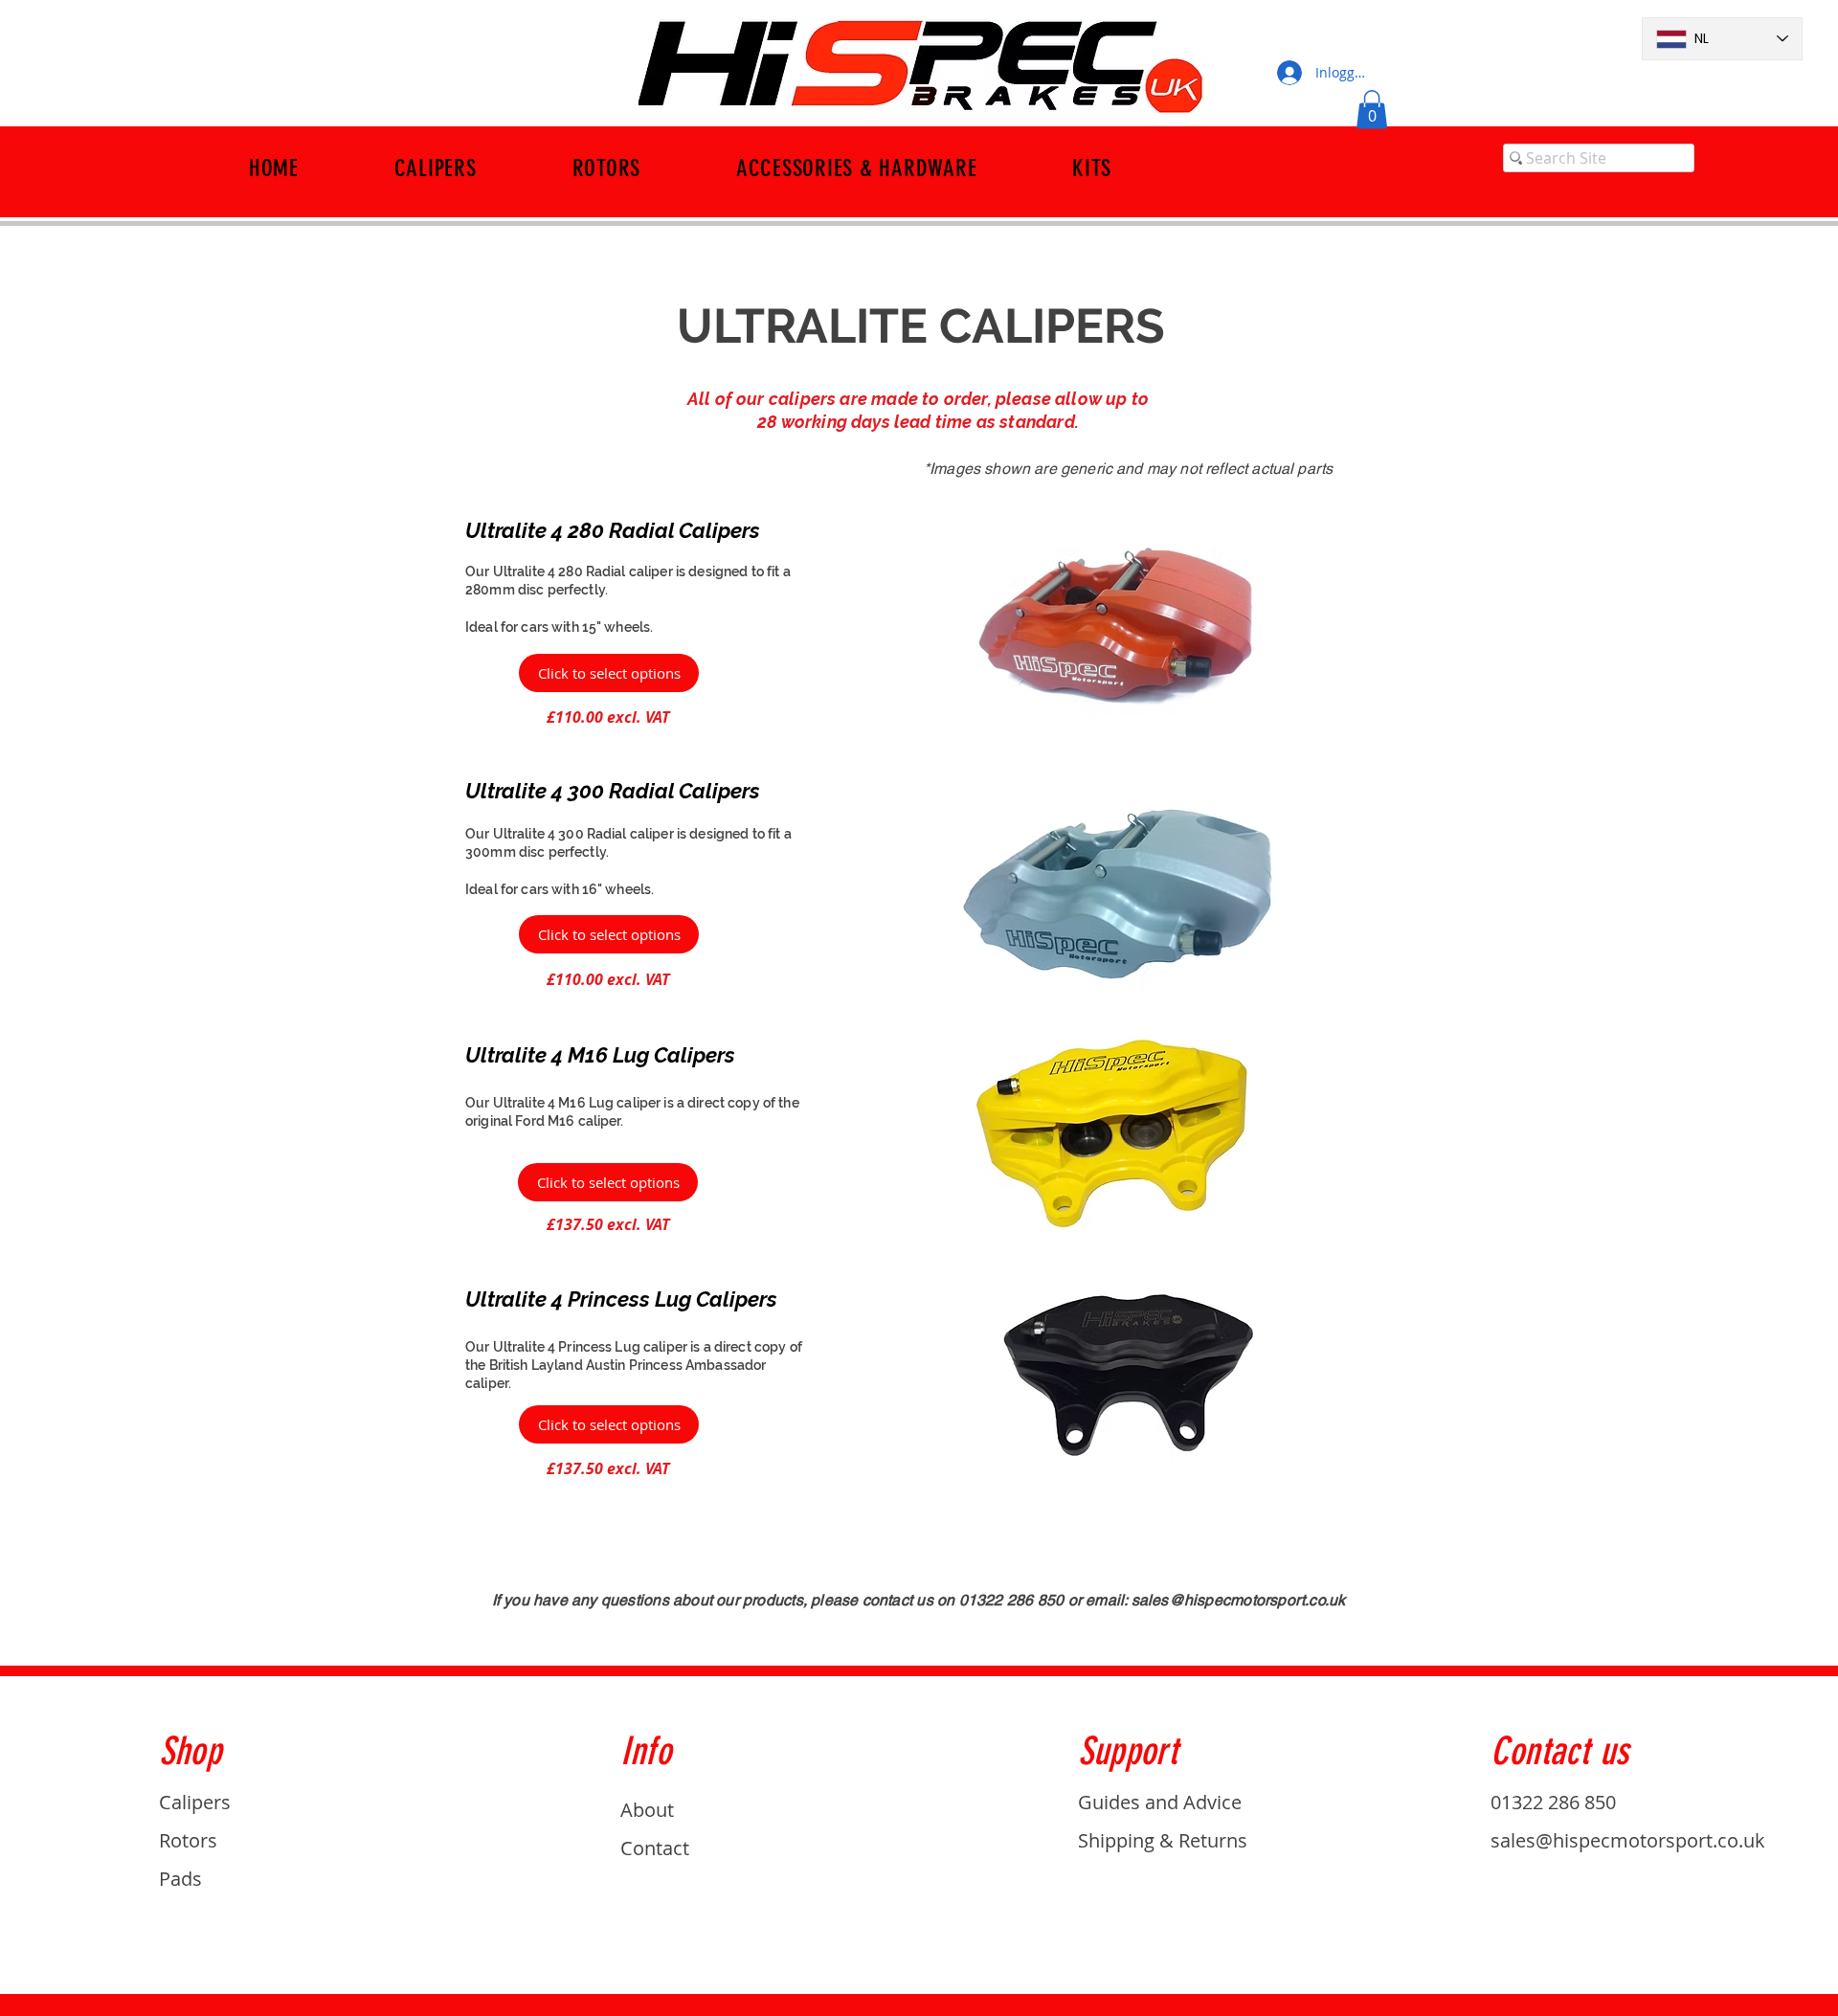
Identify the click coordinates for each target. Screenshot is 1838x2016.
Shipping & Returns (1163, 1840)
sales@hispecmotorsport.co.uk (1239, 1600)
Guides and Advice (1160, 1802)
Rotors (188, 1840)
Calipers (195, 1802)
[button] (1372, 110)
